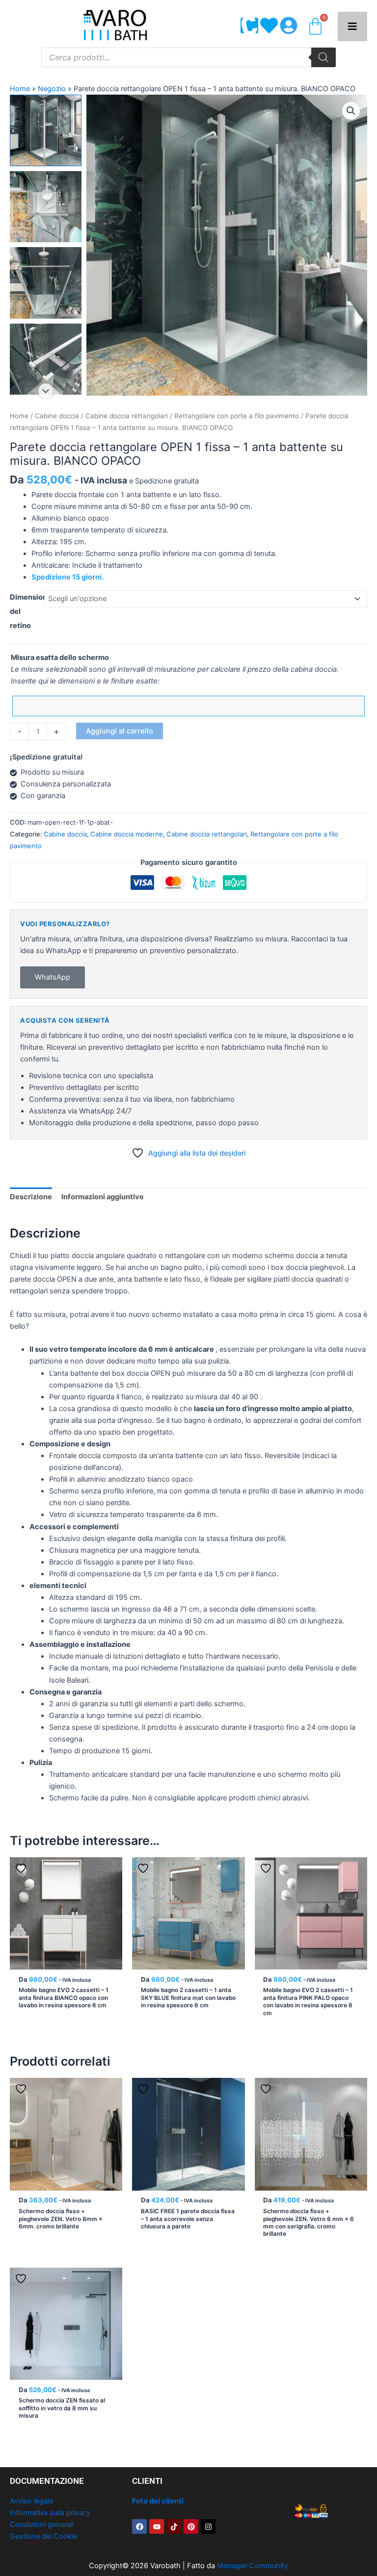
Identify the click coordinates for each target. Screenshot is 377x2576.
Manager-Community (253, 2566)
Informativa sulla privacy (50, 2513)
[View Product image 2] (46, 207)
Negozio (52, 89)
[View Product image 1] (46, 130)
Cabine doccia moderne (127, 834)
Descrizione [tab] (31, 1197)
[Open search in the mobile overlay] (188, 57)
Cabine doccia (57, 416)
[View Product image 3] (46, 283)
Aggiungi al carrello (120, 731)
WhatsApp (53, 977)
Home (20, 89)
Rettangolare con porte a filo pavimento (237, 416)
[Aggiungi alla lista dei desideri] (22, 1868)
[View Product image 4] (46, 359)
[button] (351, 111)
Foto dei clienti (158, 2501)
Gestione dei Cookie (43, 2536)
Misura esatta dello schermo (60, 657)
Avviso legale (31, 2501)
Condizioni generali (42, 2525)
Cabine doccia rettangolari (127, 416)
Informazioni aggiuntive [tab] (103, 1197)
